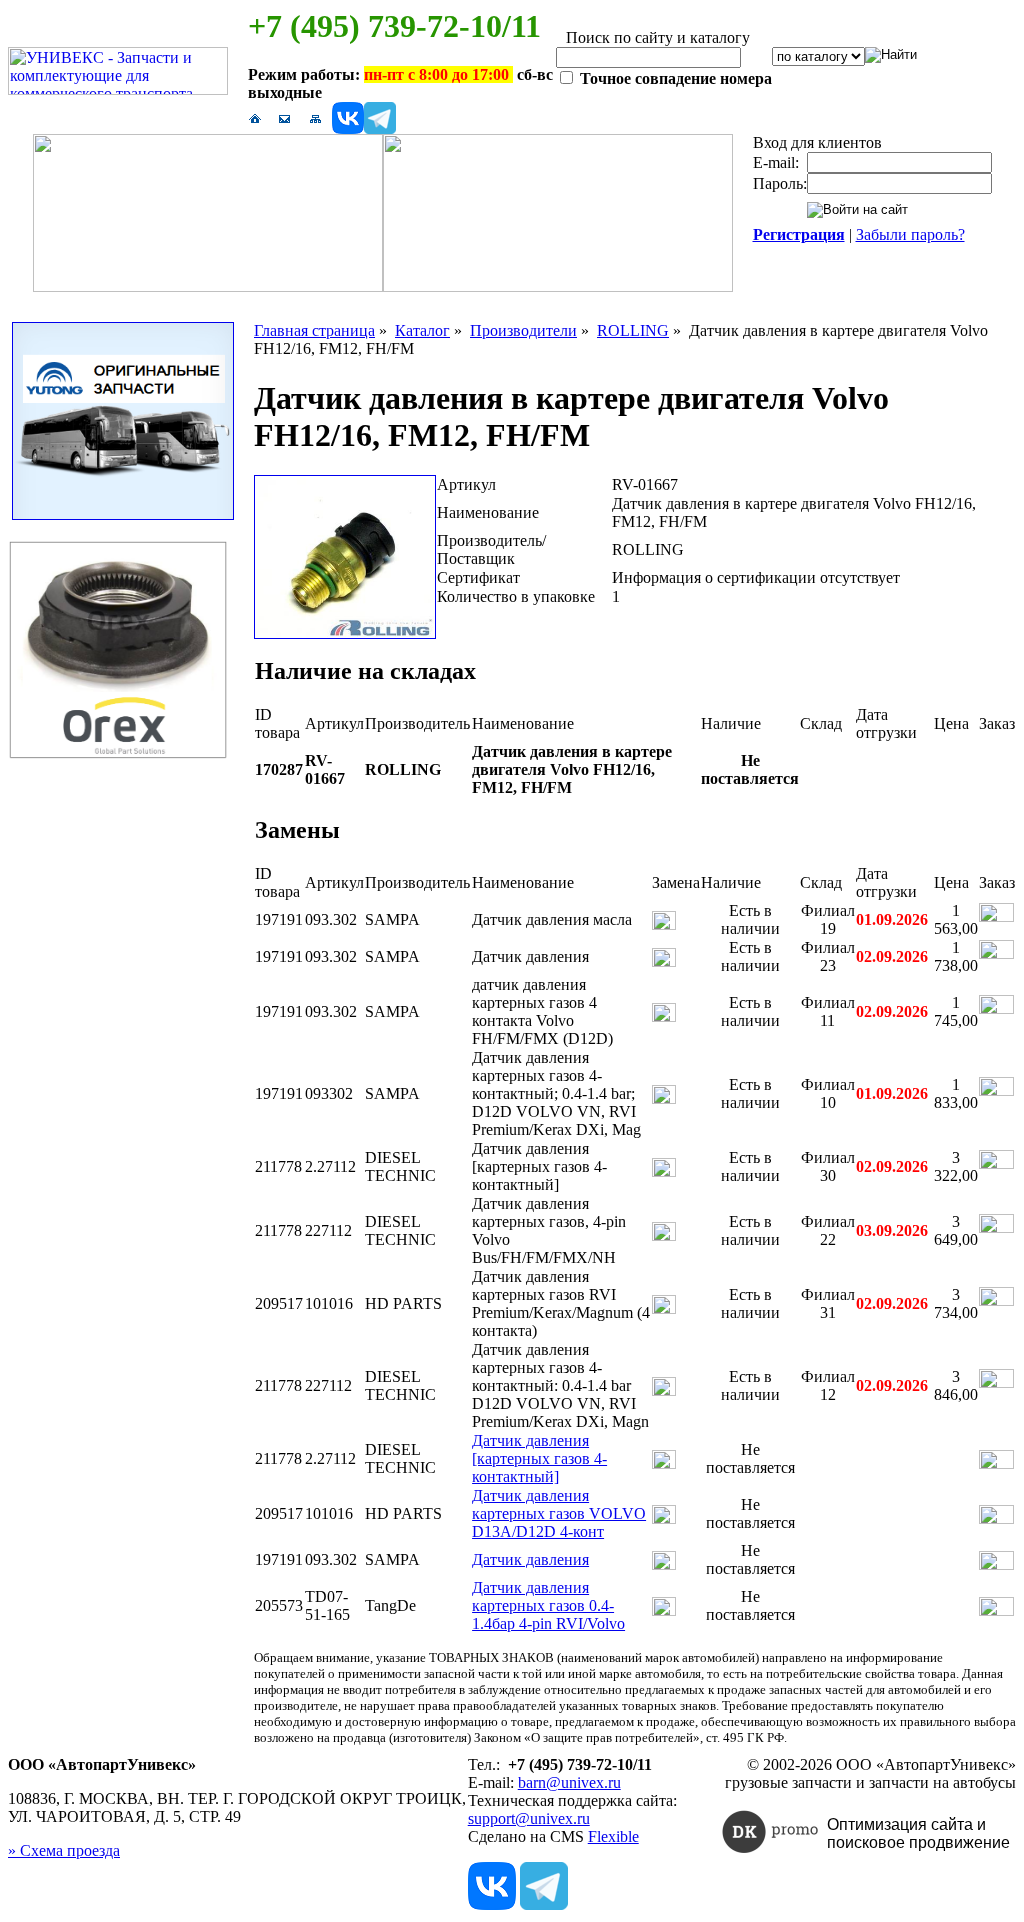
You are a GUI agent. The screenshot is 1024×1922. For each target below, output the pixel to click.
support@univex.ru (529, 1818)
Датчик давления (530, 1559)
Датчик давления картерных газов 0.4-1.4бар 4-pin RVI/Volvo (548, 1605)
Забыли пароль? (910, 234)
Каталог (422, 330)
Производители (523, 330)
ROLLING (633, 330)
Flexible (613, 1836)
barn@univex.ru (569, 1782)
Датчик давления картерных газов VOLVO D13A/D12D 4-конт (559, 1513)
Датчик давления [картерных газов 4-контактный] (539, 1458)
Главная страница (314, 330)
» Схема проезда (64, 1850)
